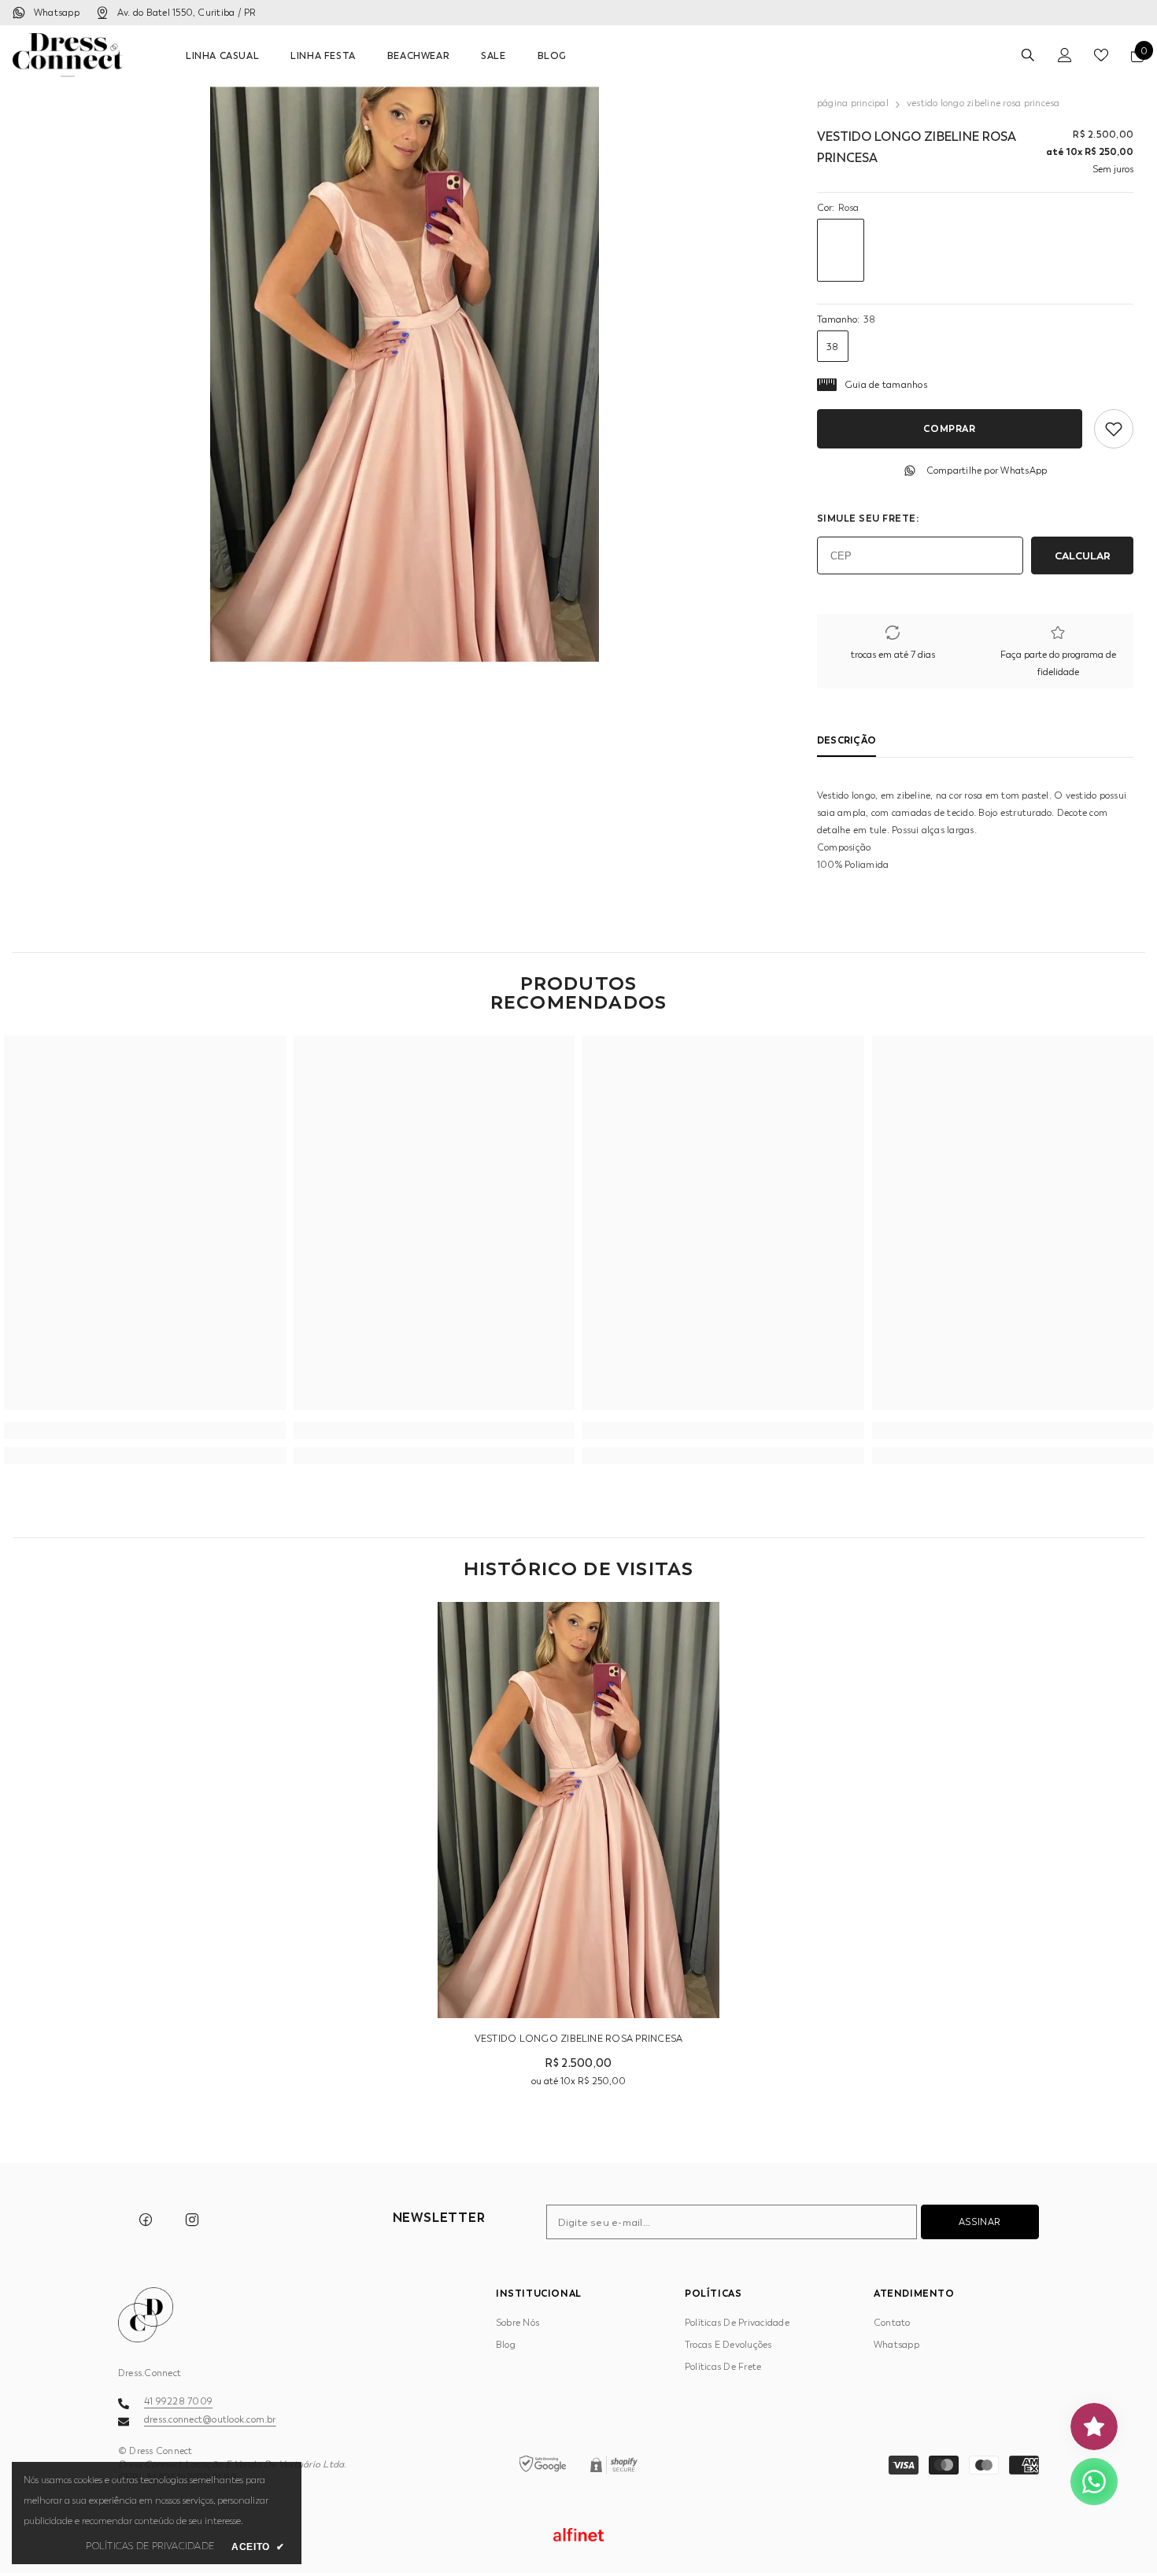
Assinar (980, 2222)
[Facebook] (146, 2220)
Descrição (846, 740)
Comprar (949, 428)
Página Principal (853, 103)
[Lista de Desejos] (1101, 55)
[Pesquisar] (1028, 55)
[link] (145, 1430)
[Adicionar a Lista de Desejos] (1114, 429)
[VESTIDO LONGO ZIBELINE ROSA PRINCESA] (578, 1810)
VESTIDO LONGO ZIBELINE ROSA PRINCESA (579, 2039)
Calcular (1083, 555)
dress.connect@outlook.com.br (210, 2419)
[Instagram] (192, 2220)
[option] (405, 374)
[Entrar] (1065, 55)
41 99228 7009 (178, 2401)
